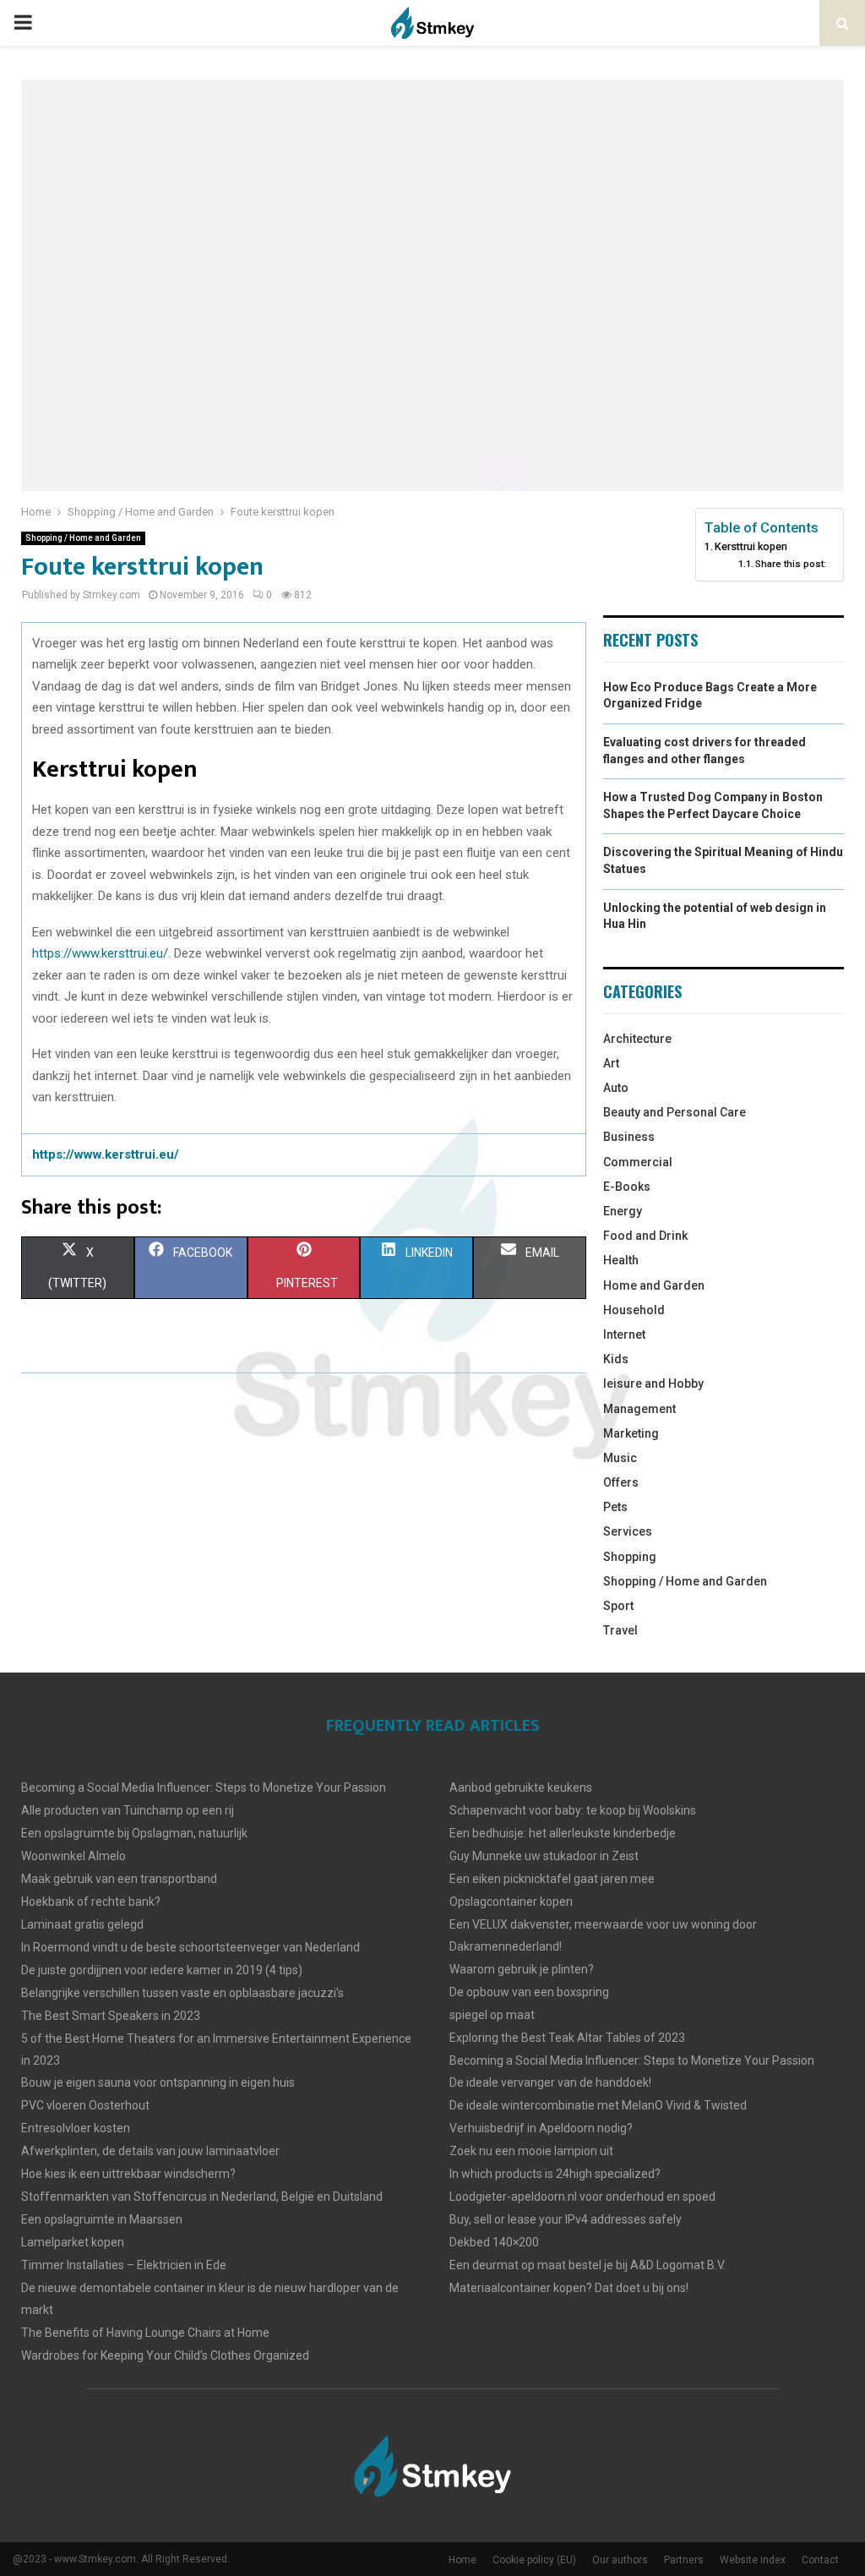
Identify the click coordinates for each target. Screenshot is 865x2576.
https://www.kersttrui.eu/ (100, 953)
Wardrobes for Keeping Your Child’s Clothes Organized (165, 2355)
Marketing (631, 1433)
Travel (620, 1630)
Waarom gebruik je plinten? (522, 1969)
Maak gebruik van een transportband (119, 1879)
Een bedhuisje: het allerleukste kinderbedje (563, 1833)
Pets (615, 1507)
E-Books (627, 1187)
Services (628, 1531)
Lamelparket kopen (73, 2242)
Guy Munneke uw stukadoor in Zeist (544, 1856)
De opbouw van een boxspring (529, 1992)
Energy (623, 1211)
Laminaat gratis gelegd (82, 1924)
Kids (616, 1359)
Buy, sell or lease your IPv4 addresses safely (566, 2219)
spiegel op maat (492, 2015)
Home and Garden (654, 1285)
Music (620, 1458)
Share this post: (791, 564)
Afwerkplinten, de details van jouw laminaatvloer (150, 2151)
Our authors (620, 2560)
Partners (684, 2560)
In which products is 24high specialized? (555, 2174)
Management (639, 1409)
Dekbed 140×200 (494, 2242)
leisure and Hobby (653, 1384)
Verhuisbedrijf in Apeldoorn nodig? (541, 2128)
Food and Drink (645, 1236)
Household (634, 1310)
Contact (820, 2560)
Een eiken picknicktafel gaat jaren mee (552, 1879)
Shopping (630, 1557)
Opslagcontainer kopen (511, 1902)
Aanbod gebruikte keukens (521, 1787)
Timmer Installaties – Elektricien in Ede (124, 2265)
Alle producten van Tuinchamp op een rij (128, 1810)
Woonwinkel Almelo (73, 1856)
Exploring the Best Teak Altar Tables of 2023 (567, 2038)
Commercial (638, 1162)
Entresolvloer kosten (76, 2128)
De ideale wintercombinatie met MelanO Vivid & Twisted (598, 2105)
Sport (618, 1606)
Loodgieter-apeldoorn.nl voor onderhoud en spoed (582, 2197)
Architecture (637, 1039)
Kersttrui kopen (751, 546)
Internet (624, 1334)
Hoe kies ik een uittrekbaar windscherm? (128, 2174)
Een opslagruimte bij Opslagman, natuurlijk (134, 1833)
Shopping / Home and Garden (83, 538)
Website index (753, 2560)
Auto (616, 1088)
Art (611, 1063)
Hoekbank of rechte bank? (91, 1902)
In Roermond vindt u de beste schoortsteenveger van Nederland (190, 1947)
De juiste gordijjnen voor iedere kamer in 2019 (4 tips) (162, 1970)
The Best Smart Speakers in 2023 (111, 2016)
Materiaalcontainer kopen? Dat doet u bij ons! (569, 2288)
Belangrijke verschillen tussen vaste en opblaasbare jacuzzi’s (182, 1993)
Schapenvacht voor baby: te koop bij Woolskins (573, 1810)
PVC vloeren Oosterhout (85, 2105)
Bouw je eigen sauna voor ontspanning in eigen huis (158, 2082)
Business (629, 1137)
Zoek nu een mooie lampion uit (531, 2151)
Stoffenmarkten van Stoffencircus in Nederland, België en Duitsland (202, 2197)
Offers (621, 1482)
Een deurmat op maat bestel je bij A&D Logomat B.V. (588, 2265)
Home (462, 2560)
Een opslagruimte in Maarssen (102, 2219)
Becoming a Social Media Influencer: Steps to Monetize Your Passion (204, 1787)
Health (621, 1260)
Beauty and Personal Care (675, 1112)
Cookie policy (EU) (534, 2560)
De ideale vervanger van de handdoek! (550, 2082)
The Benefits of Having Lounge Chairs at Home (145, 2333)
